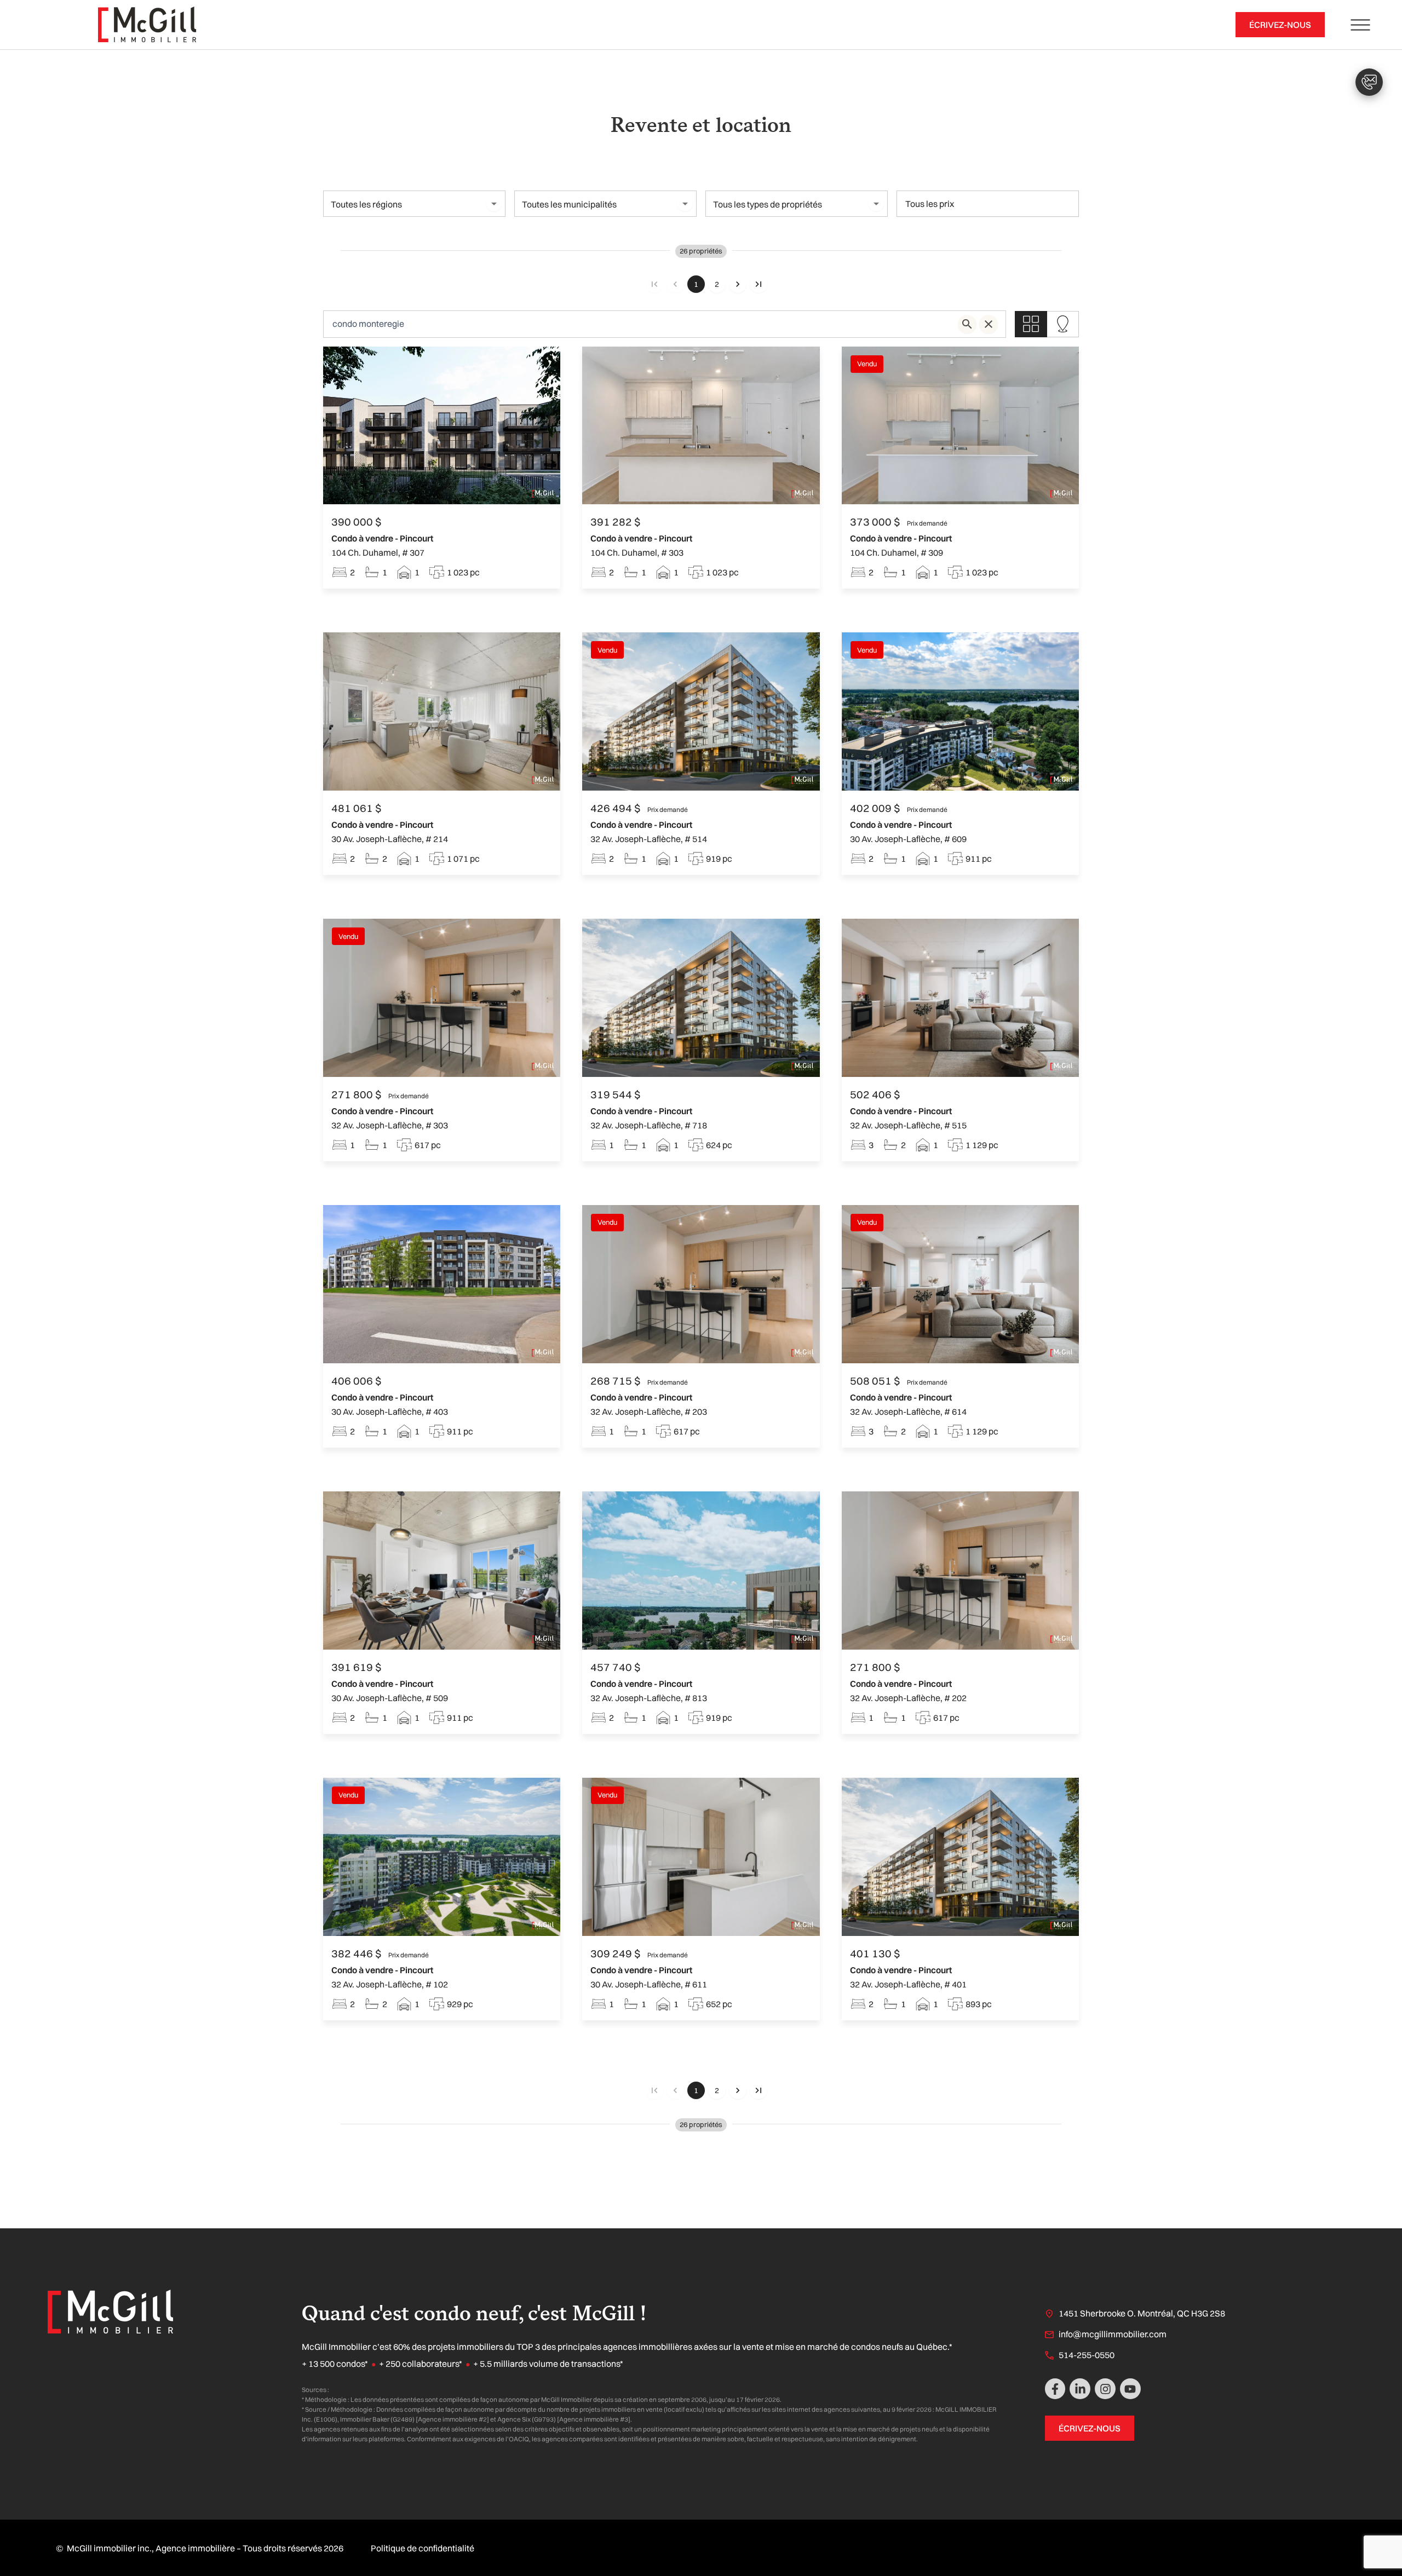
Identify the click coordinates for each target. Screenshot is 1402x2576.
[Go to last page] (759, 284)
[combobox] (405, 204)
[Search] (967, 324)
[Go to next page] (738, 284)
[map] (1063, 324)
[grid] (1031, 324)
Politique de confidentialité (423, 2548)
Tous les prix (930, 204)
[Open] (494, 204)
